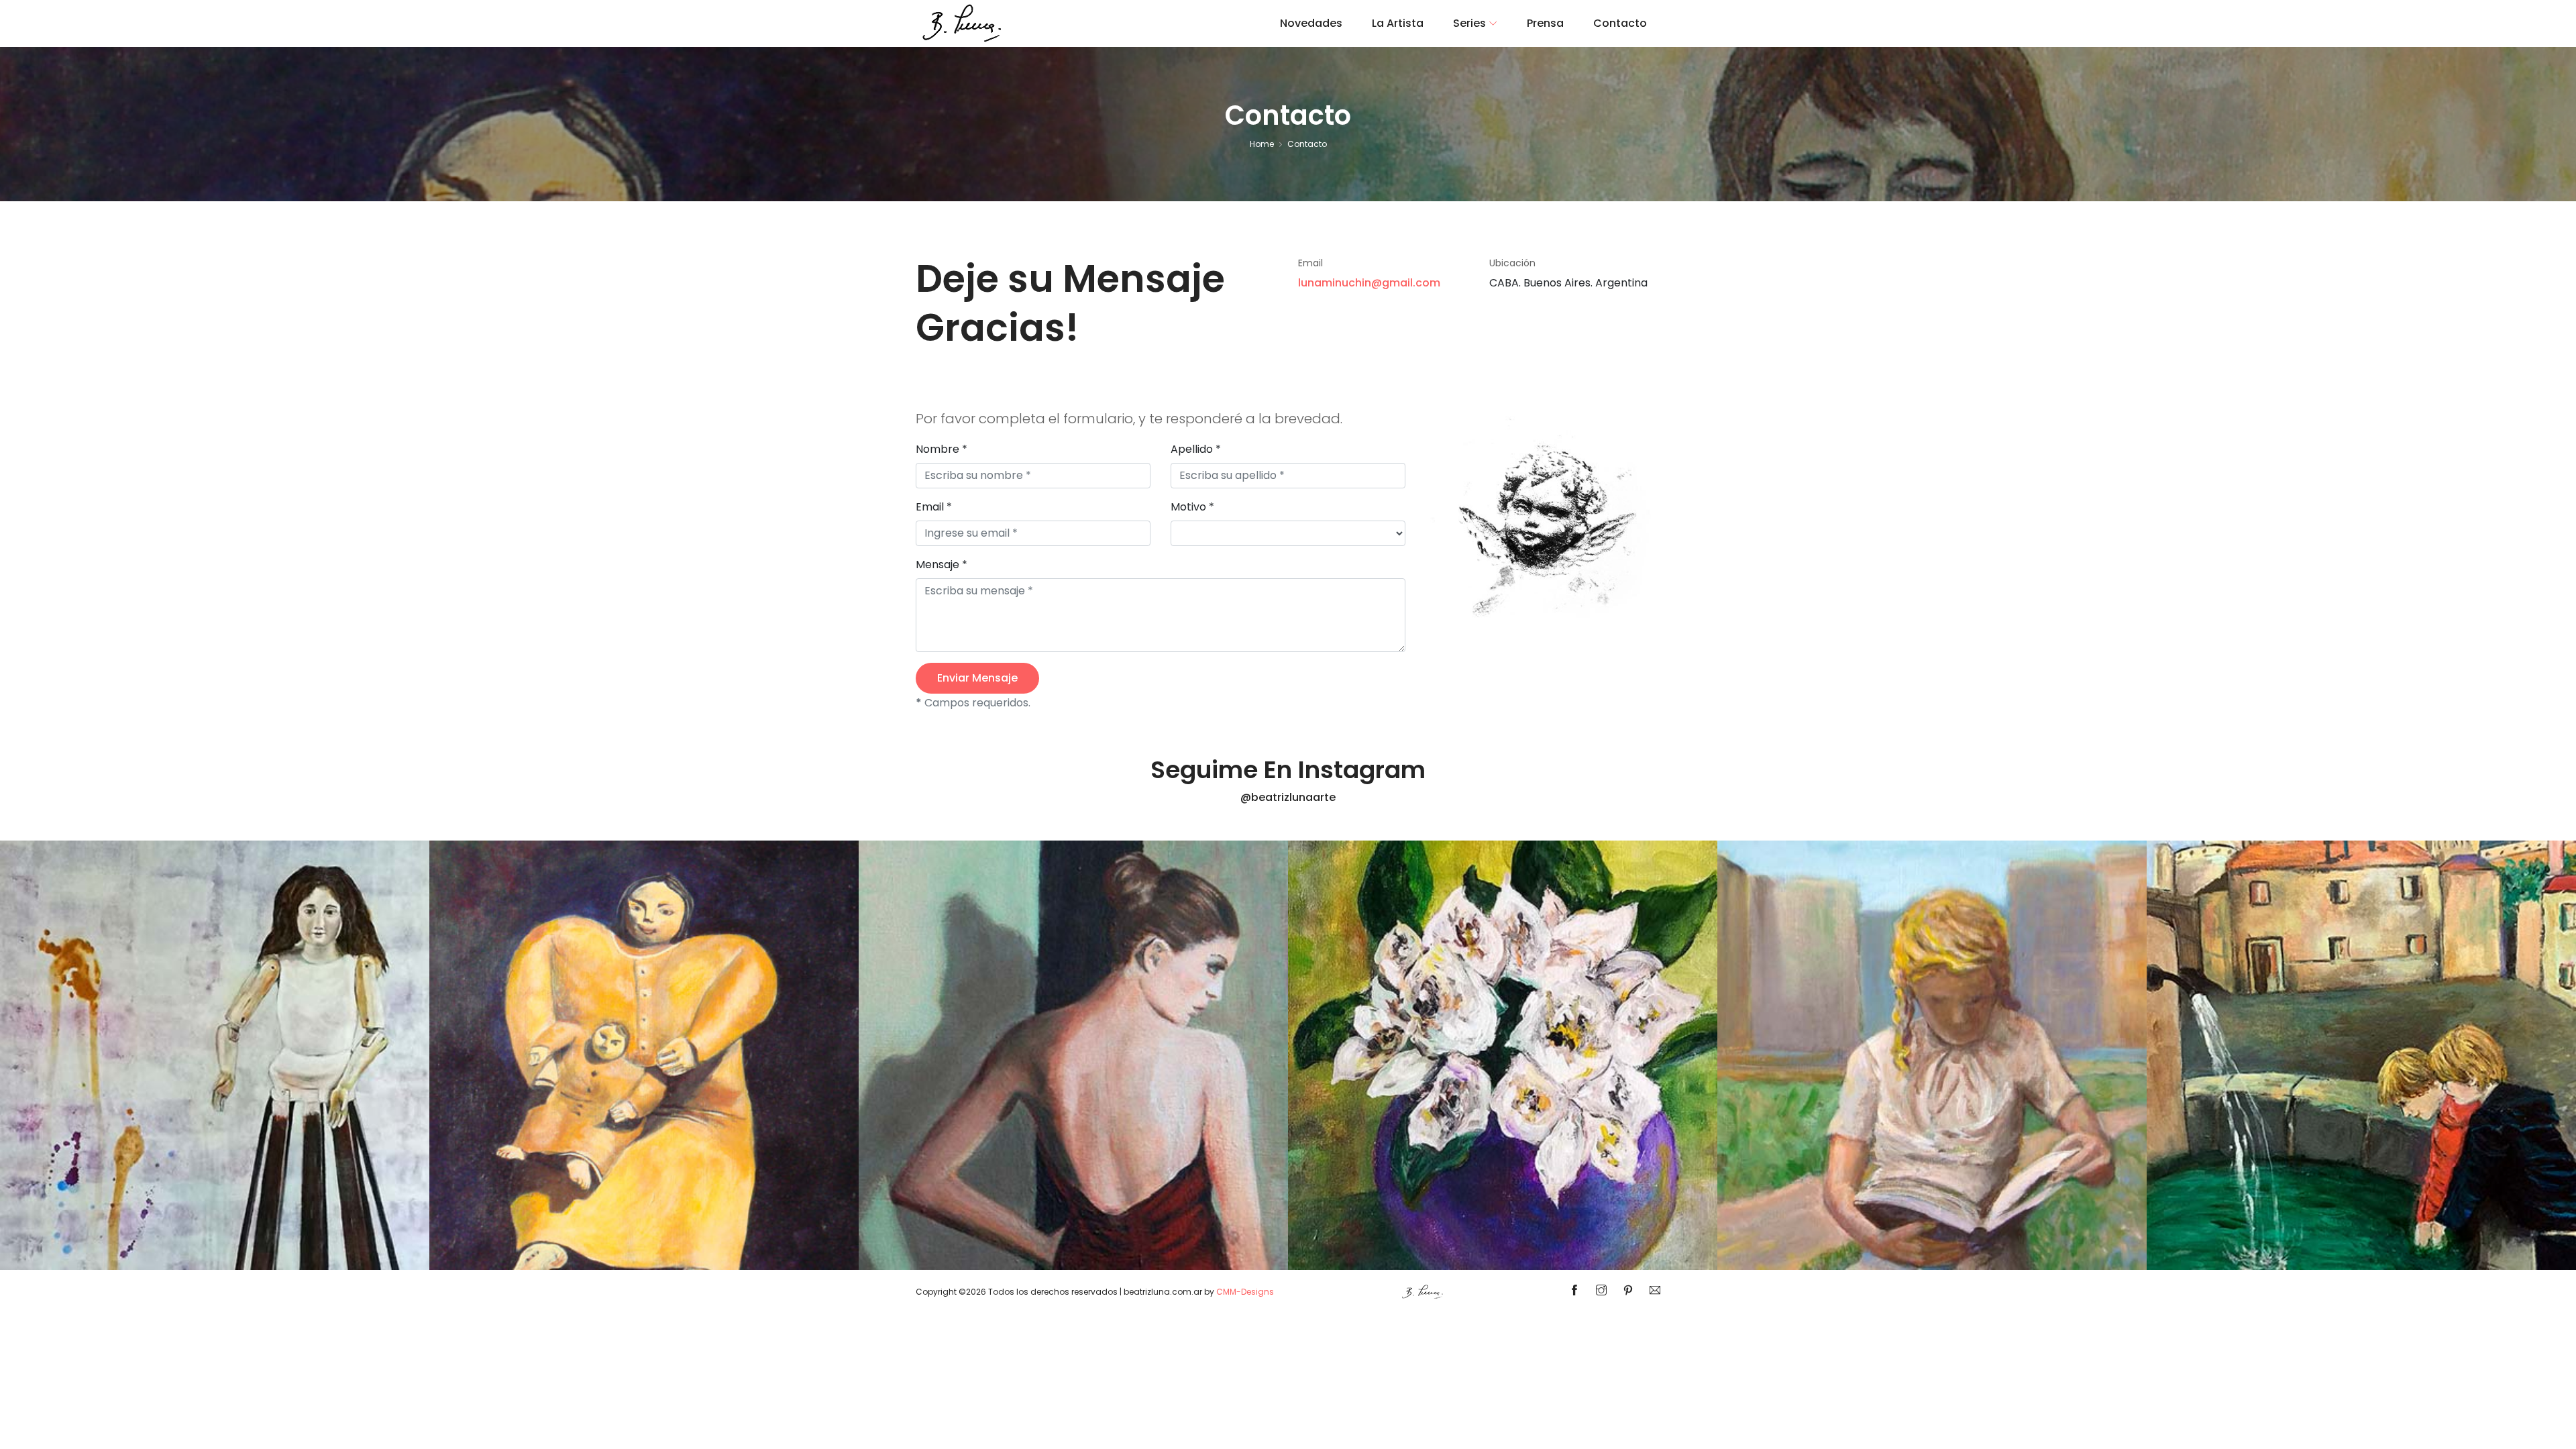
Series (1469, 23)
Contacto (1620, 23)
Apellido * (1196, 449)
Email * (934, 507)
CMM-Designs (1245, 1292)
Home (1262, 144)
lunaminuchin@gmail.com (1369, 283)
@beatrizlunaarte (1288, 797)
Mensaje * (942, 565)
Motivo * (1192, 507)
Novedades (1311, 23)
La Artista (1398, 23)
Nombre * (942, 449)
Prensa (1545, 23)
